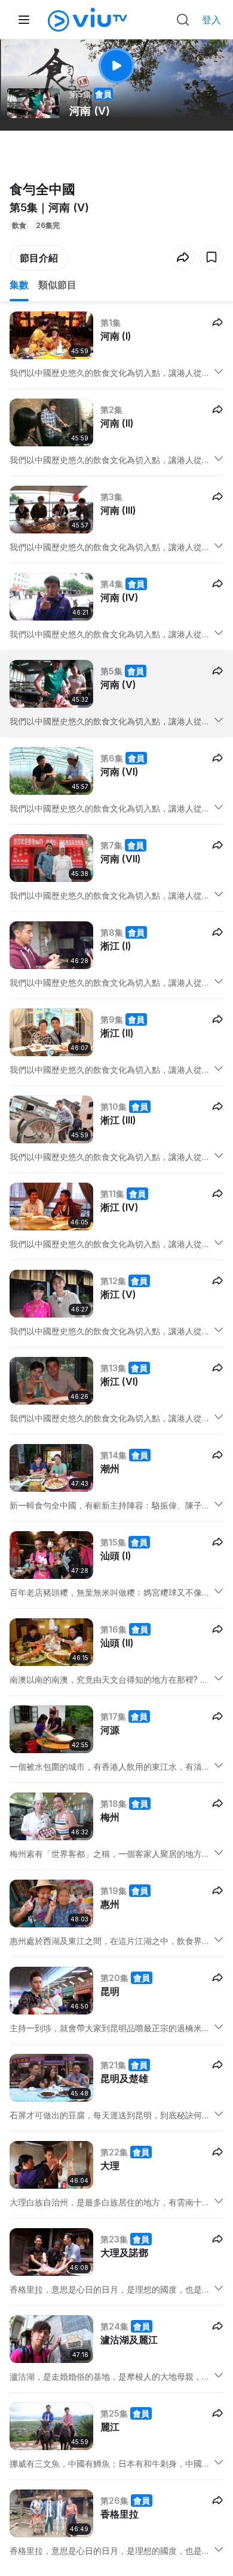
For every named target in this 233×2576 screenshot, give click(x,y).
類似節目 (57, 285)
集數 (19, 285)
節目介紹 (39, 258)
